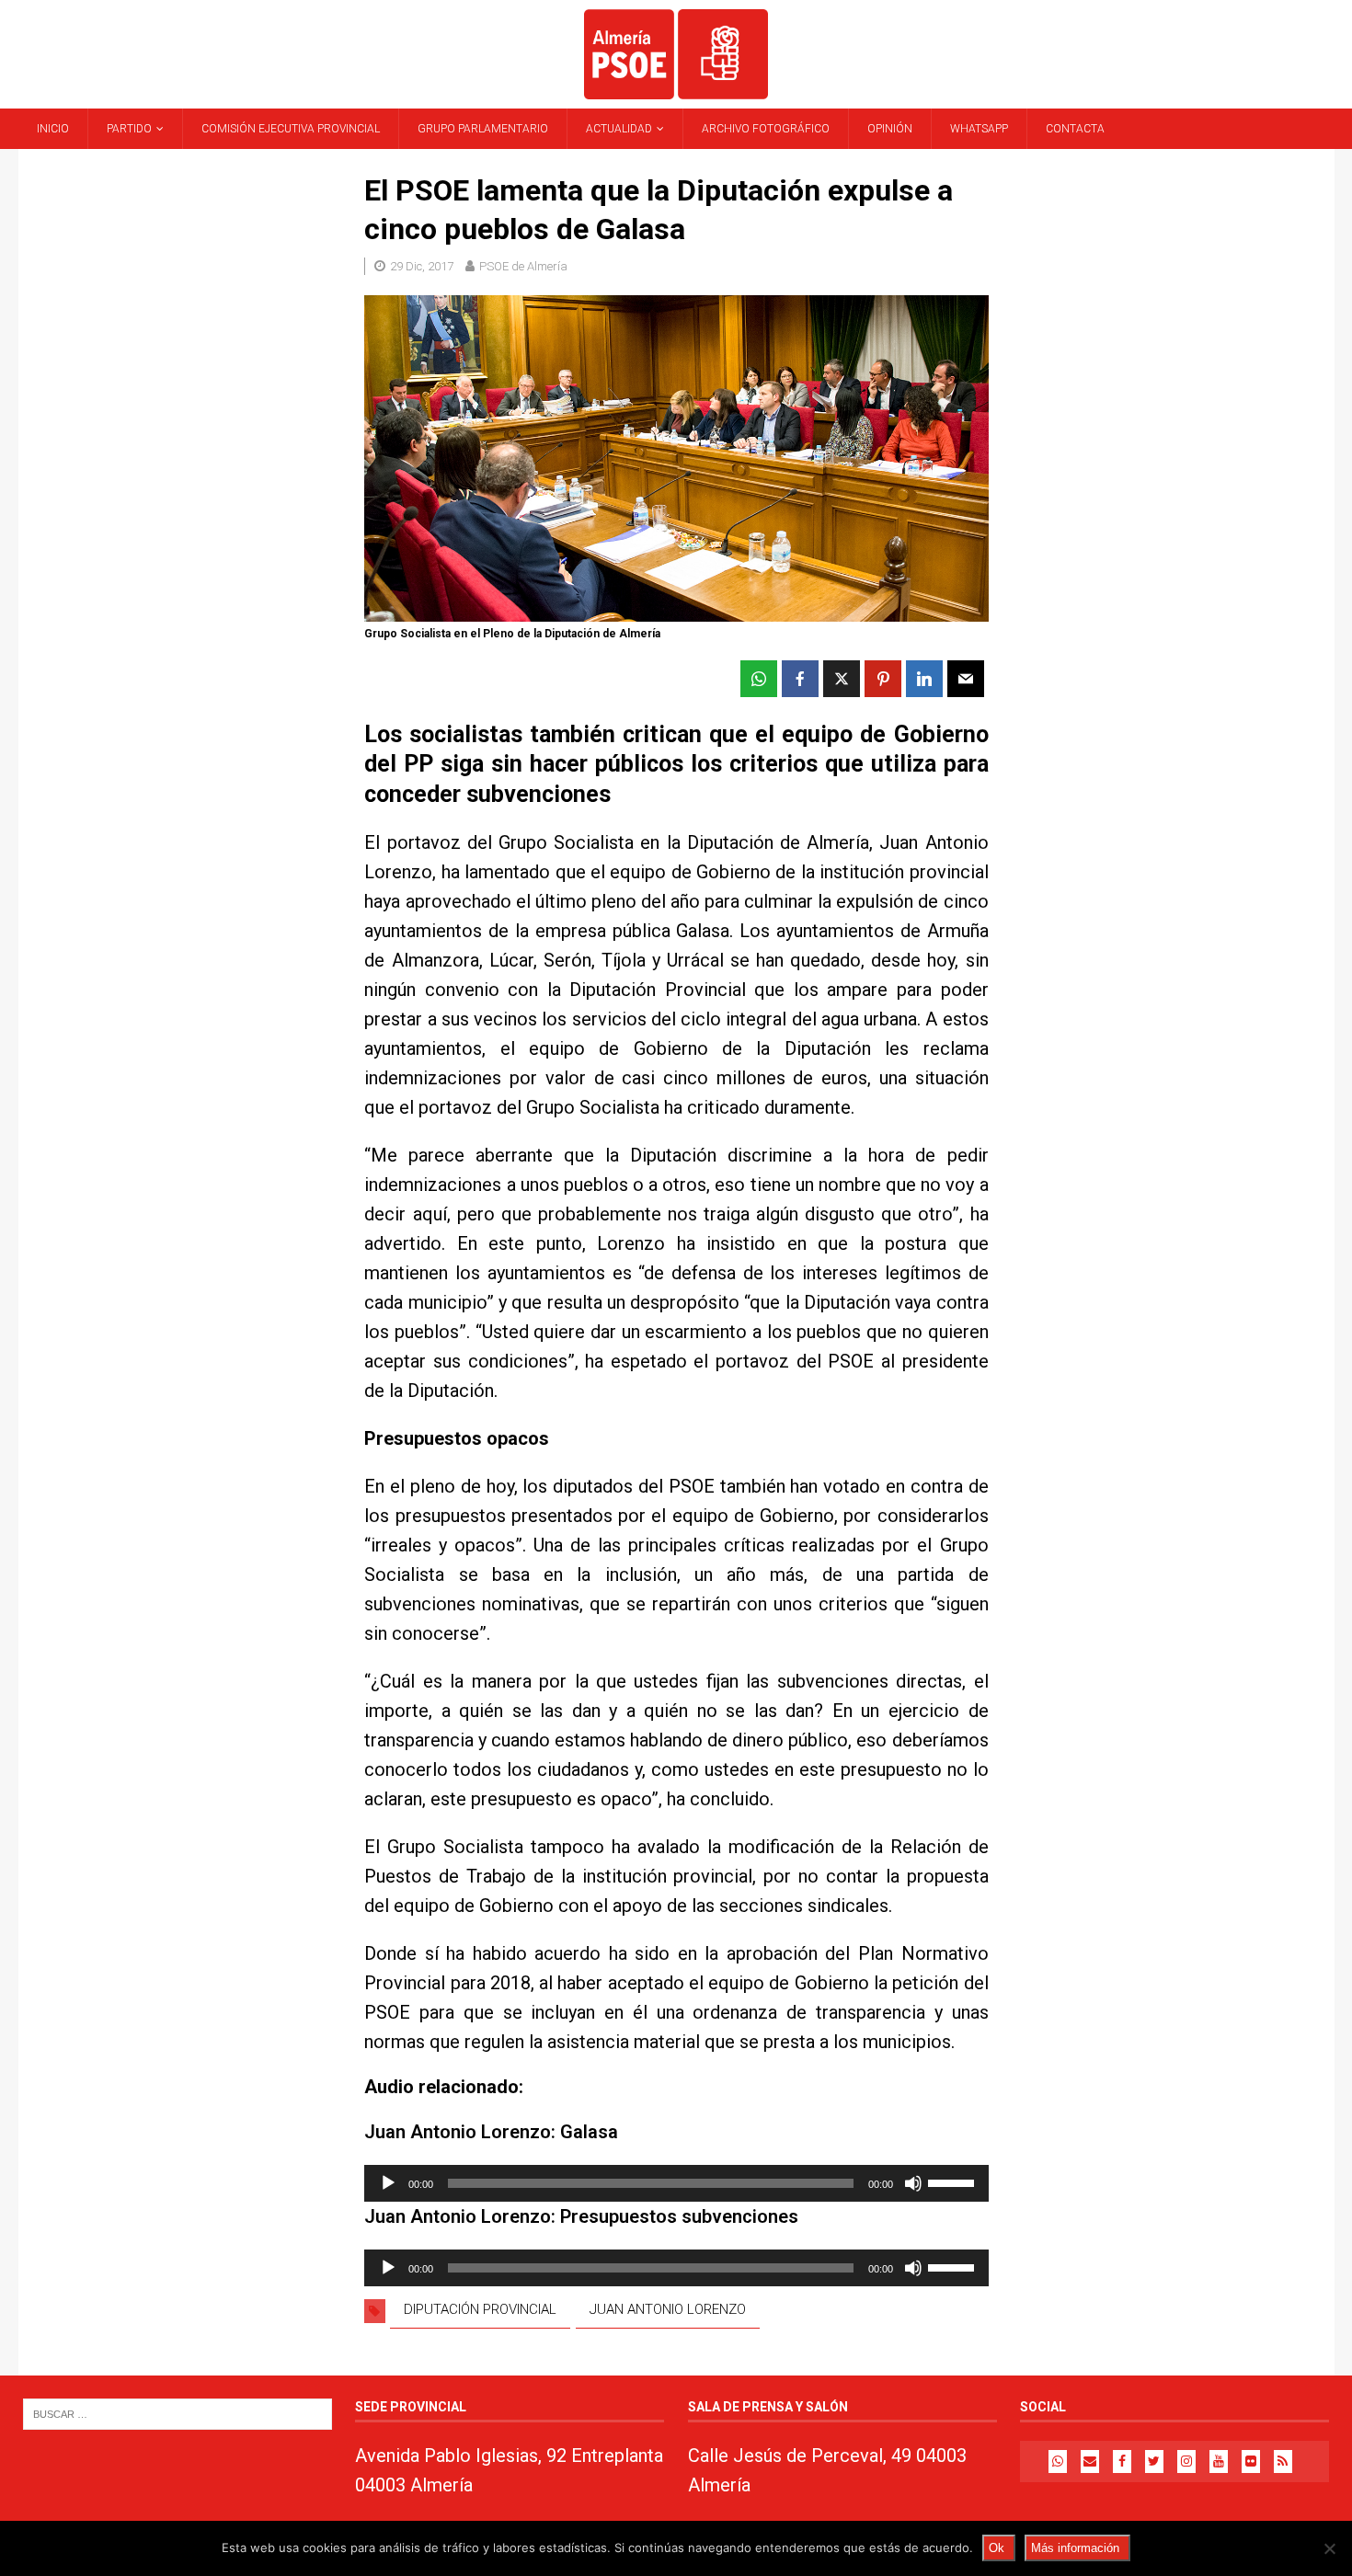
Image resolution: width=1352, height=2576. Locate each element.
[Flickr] (1251, 2462)
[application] (676, 2183)
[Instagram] (1186, 2462)
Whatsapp (979, 129)
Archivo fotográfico (766, 129)
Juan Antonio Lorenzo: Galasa (491, 2132)
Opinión (890, 129)
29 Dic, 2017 (422, 266)
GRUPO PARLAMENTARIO (483, 129)
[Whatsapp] (1058, 2462)
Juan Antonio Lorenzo (668, 2309)
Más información (1075, 2548)
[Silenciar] (913, 2183)
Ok (997, 2548)
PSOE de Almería (523, 266)
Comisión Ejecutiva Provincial (291, 129)
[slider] (954, 2181)
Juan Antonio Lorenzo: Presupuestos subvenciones (581, 2216)
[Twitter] (1154, 2462)
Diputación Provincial (480, 2309)
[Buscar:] (178, 2414)
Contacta (1075, 129)
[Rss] (1283, 2462)
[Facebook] (1122, 2462)
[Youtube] (1219, 2462)
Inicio (53, 129)
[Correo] (1090, 2462)
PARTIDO (129, 129)
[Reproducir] (388, 2183)
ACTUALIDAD (619, 129)
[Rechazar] (1329, 2548)
